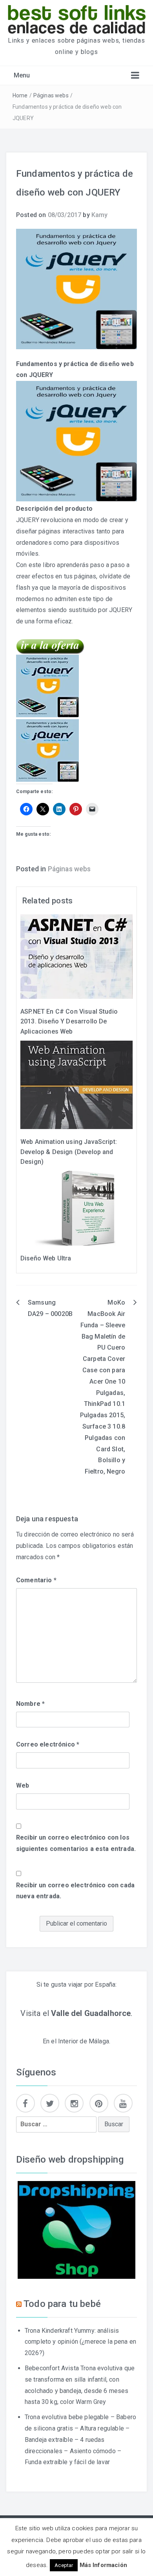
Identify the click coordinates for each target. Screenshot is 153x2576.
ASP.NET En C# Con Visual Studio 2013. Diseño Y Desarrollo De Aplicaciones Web (69, 1021)
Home (20, 95)
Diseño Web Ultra (46, 1258)
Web (23, 1785)
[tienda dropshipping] (76, 2229)
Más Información (103, 2565)
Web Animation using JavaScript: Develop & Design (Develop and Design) (69, 1152)
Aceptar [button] (64, 2565)
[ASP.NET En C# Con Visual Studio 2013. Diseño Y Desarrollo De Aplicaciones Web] (76, 956)
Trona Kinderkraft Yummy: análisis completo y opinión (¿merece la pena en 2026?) (80, 2342)
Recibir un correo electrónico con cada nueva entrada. (75, 1891)
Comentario (36, 1580)
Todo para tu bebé (62, 2304)
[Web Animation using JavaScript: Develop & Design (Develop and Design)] (76, 1084)
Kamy (100, 215)
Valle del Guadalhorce (91, 2013)
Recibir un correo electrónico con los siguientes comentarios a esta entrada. (76, 1843)
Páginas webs (51, 95)
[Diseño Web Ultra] (76, 1208)
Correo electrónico (48, 1744)
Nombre (30, 1704)
